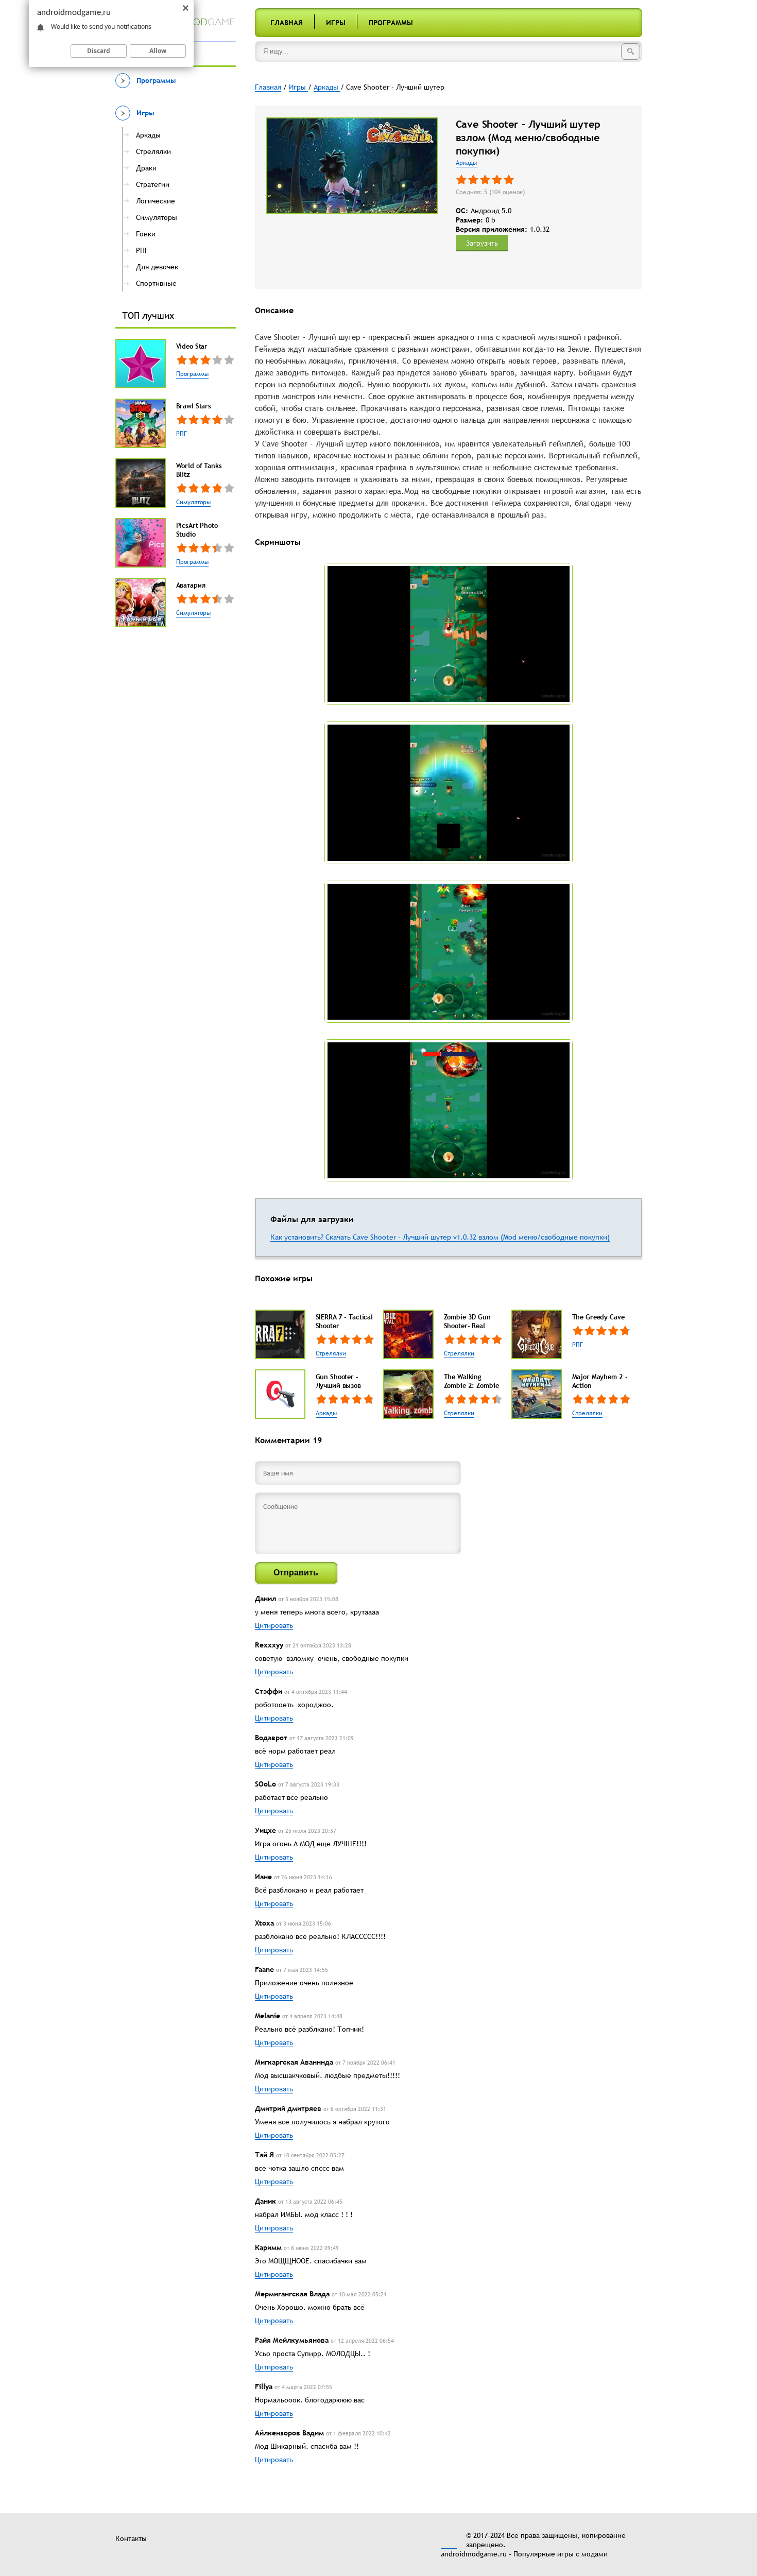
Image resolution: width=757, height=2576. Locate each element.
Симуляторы (193, 502)
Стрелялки (331, 1353)
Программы (391, 23)
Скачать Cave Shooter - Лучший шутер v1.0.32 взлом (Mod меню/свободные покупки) (468, 1237)
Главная (287, 23)
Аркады (466, 163)
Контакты (131, 2538)
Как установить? (298, 1237)
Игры (336, 23)
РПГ (182, 434)
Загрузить (482, 243)
